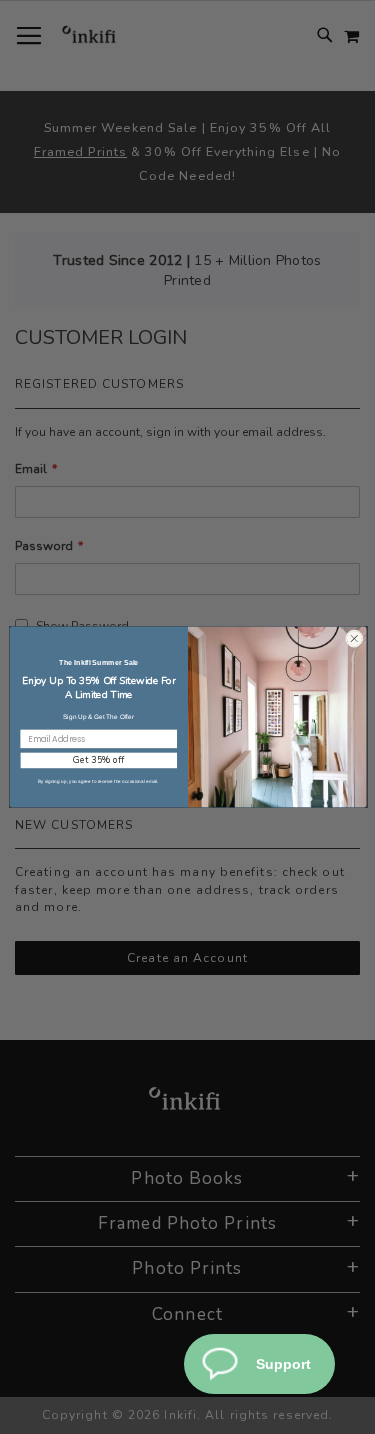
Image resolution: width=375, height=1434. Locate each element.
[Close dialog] (353, 638)
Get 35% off (98, 760)
